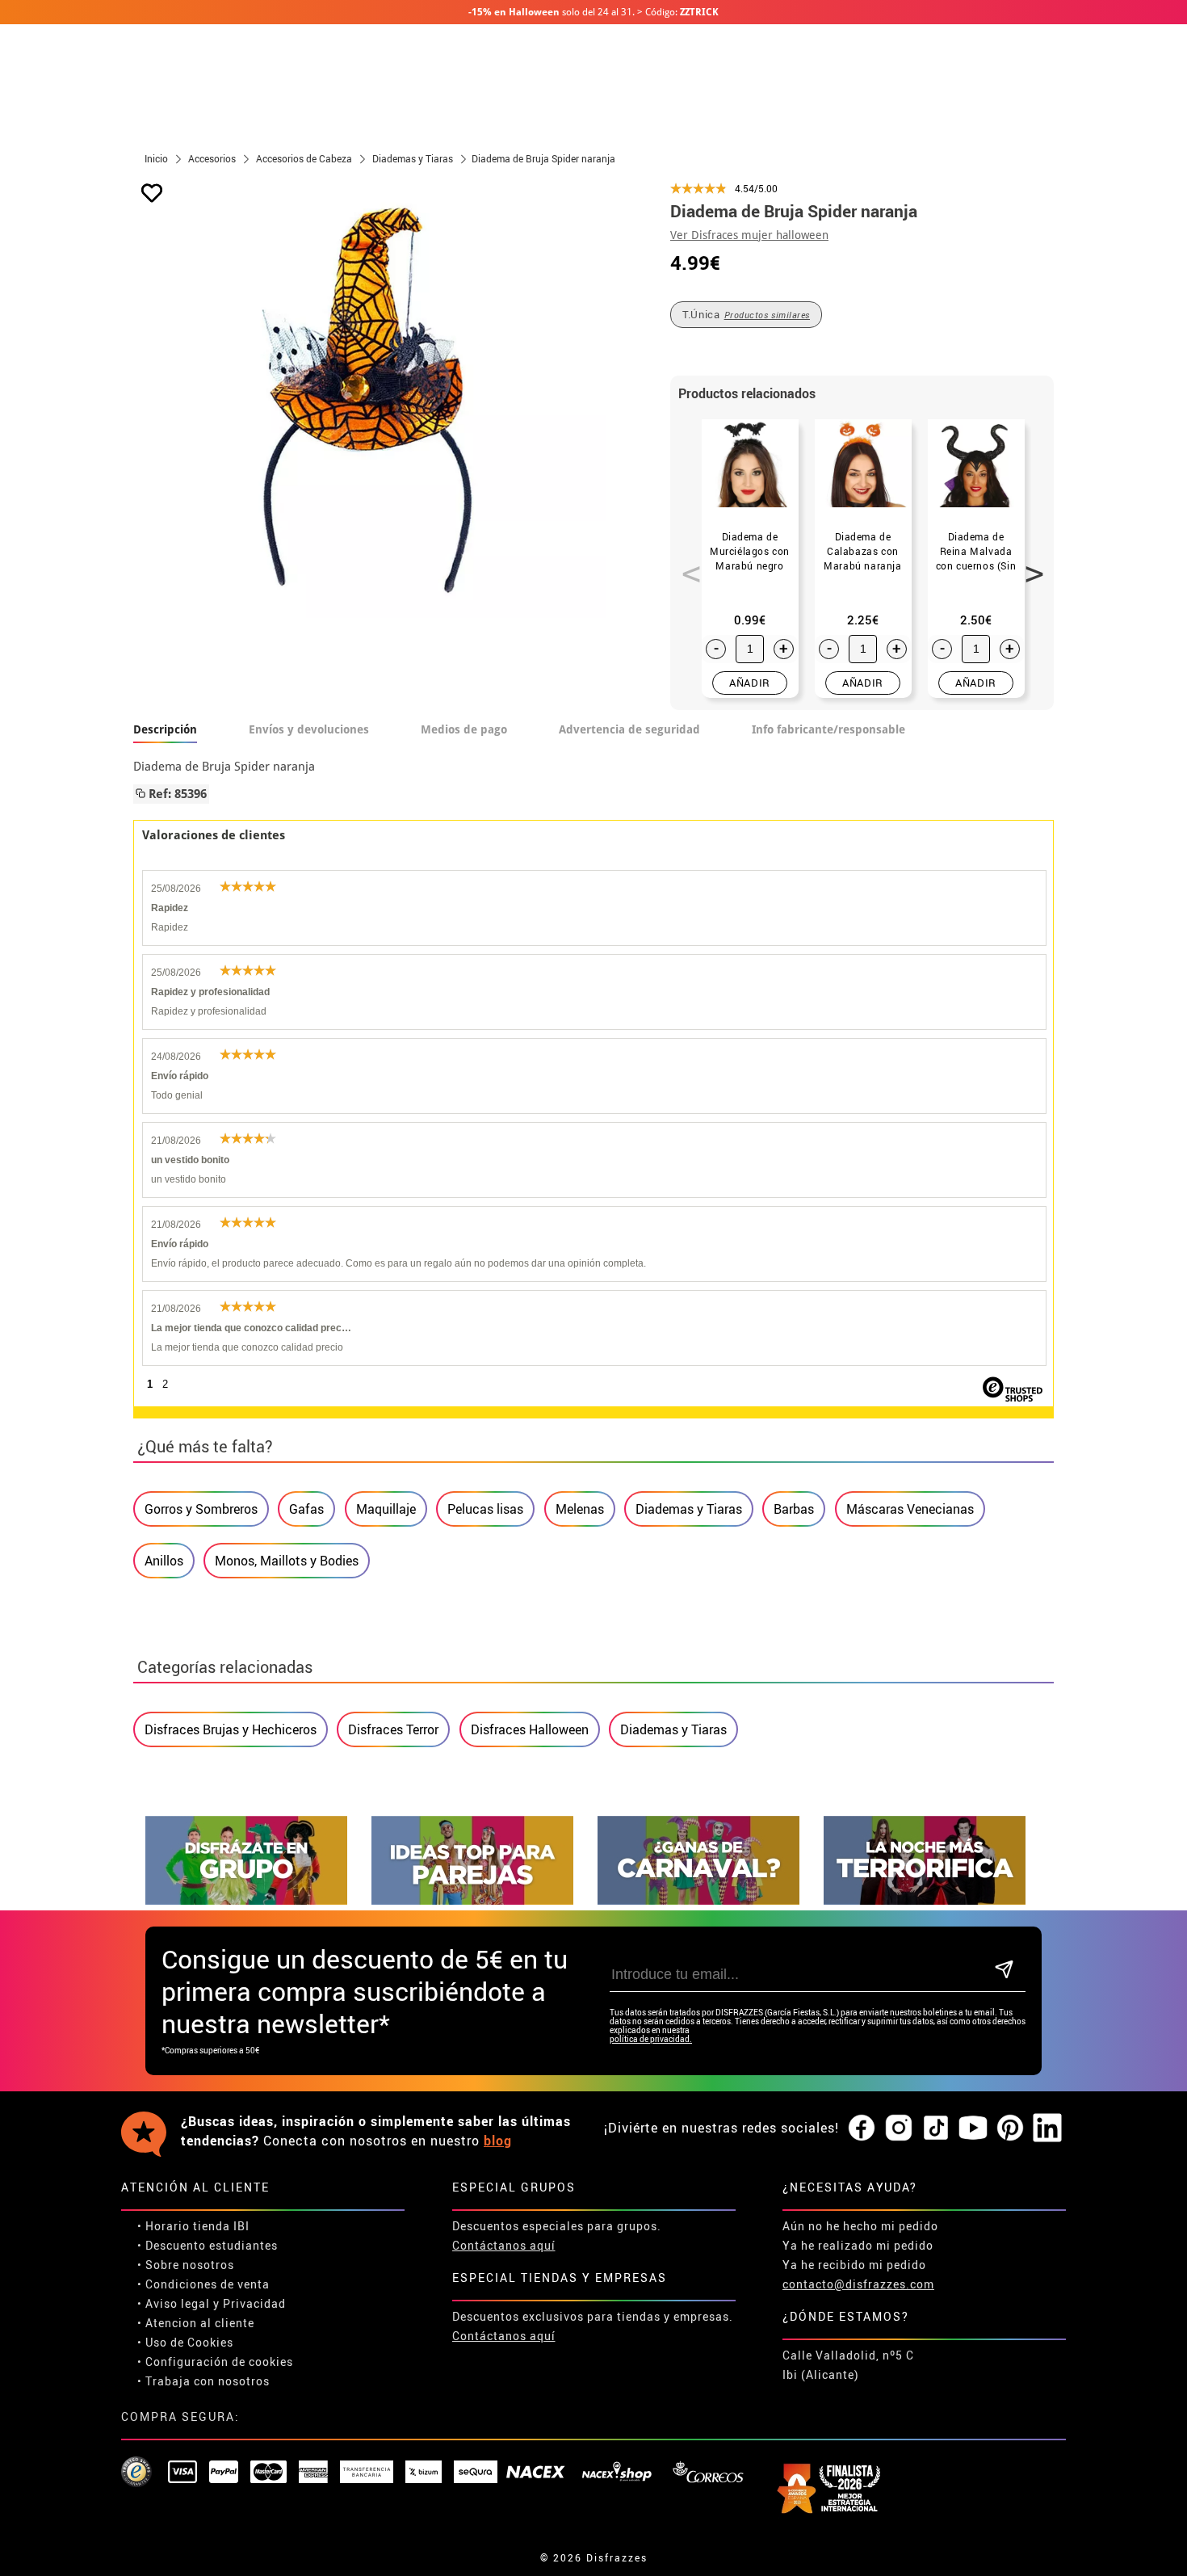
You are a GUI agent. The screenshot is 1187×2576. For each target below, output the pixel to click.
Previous (686, 565)
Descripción (165, 729)
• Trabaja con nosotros (203, 2381)
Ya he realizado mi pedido (858, 2245)
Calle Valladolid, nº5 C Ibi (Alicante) (848, 2365)
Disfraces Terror (393, 1729)
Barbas (794, 1509)
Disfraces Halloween (530, 1729)
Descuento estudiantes (212, 2245)
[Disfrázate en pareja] (472, 1900)
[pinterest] (1010, 2128)
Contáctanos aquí (504, 2245)
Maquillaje (386, 1509)
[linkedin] (1047, 2128)
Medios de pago (464, 729)
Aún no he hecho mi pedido (860, 2226)
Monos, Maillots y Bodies (287, 1561)
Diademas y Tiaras (689, 1509)
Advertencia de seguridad (629, 729)
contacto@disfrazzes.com (858, 2284)
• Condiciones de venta (203, 2284)
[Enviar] (1004, 1971)
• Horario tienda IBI (193, 2226)
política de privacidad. (651, 2039)
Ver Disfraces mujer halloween (749, 235)
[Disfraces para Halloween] (925, 1900)
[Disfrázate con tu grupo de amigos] (246, 1900)
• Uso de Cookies (185, 2342)
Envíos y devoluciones (309, 729)
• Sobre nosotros (186, 2265)
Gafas (306, 1509)
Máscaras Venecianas (910, 1509)
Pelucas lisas (485, 1509)
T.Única (746, 314)
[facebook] (862, 2128)
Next (1029, 565)
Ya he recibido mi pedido (854, 2265)
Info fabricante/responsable (828, 729)
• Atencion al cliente (196, 2323)
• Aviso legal (174, 2303)
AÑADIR (750, 683)
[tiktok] (936, 2128)
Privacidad (254, 2303)
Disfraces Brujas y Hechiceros (231, 1729)
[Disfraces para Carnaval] (698, 1900)
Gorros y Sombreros (201, 1509)
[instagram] (899, 2128)
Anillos (164, 1561)
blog (498, 2141)
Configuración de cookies (219, 2362)
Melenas (580, 1509)
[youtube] (973, 2128)
